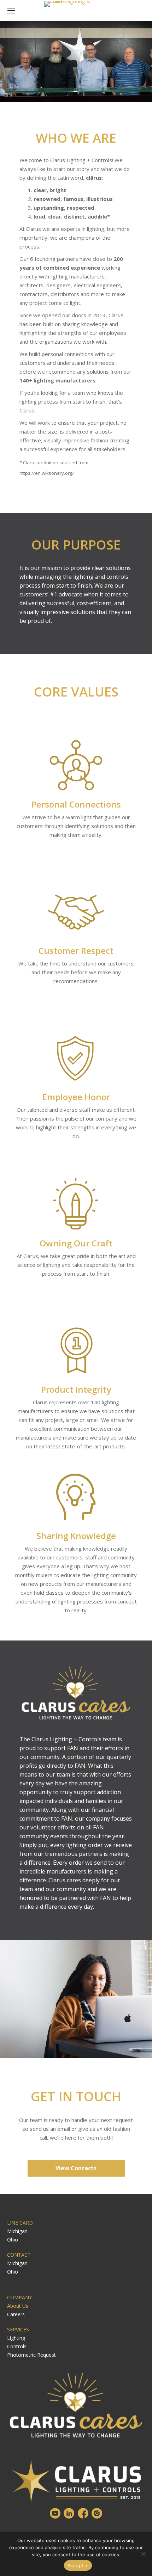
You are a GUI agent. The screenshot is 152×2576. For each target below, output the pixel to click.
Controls (17, 2346)
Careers (16, 2314)
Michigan (17, 2231)
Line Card (20, 2223)
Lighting (16, 2338)
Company (19, 2297)
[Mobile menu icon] (11, 11)
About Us (18, 2306)
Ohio (13, 2240)
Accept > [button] (78, 2565)
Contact (19, 2255)
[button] (143, 2554)
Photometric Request (31, 2355)
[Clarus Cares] (76, 1693)
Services (18, 2329)
